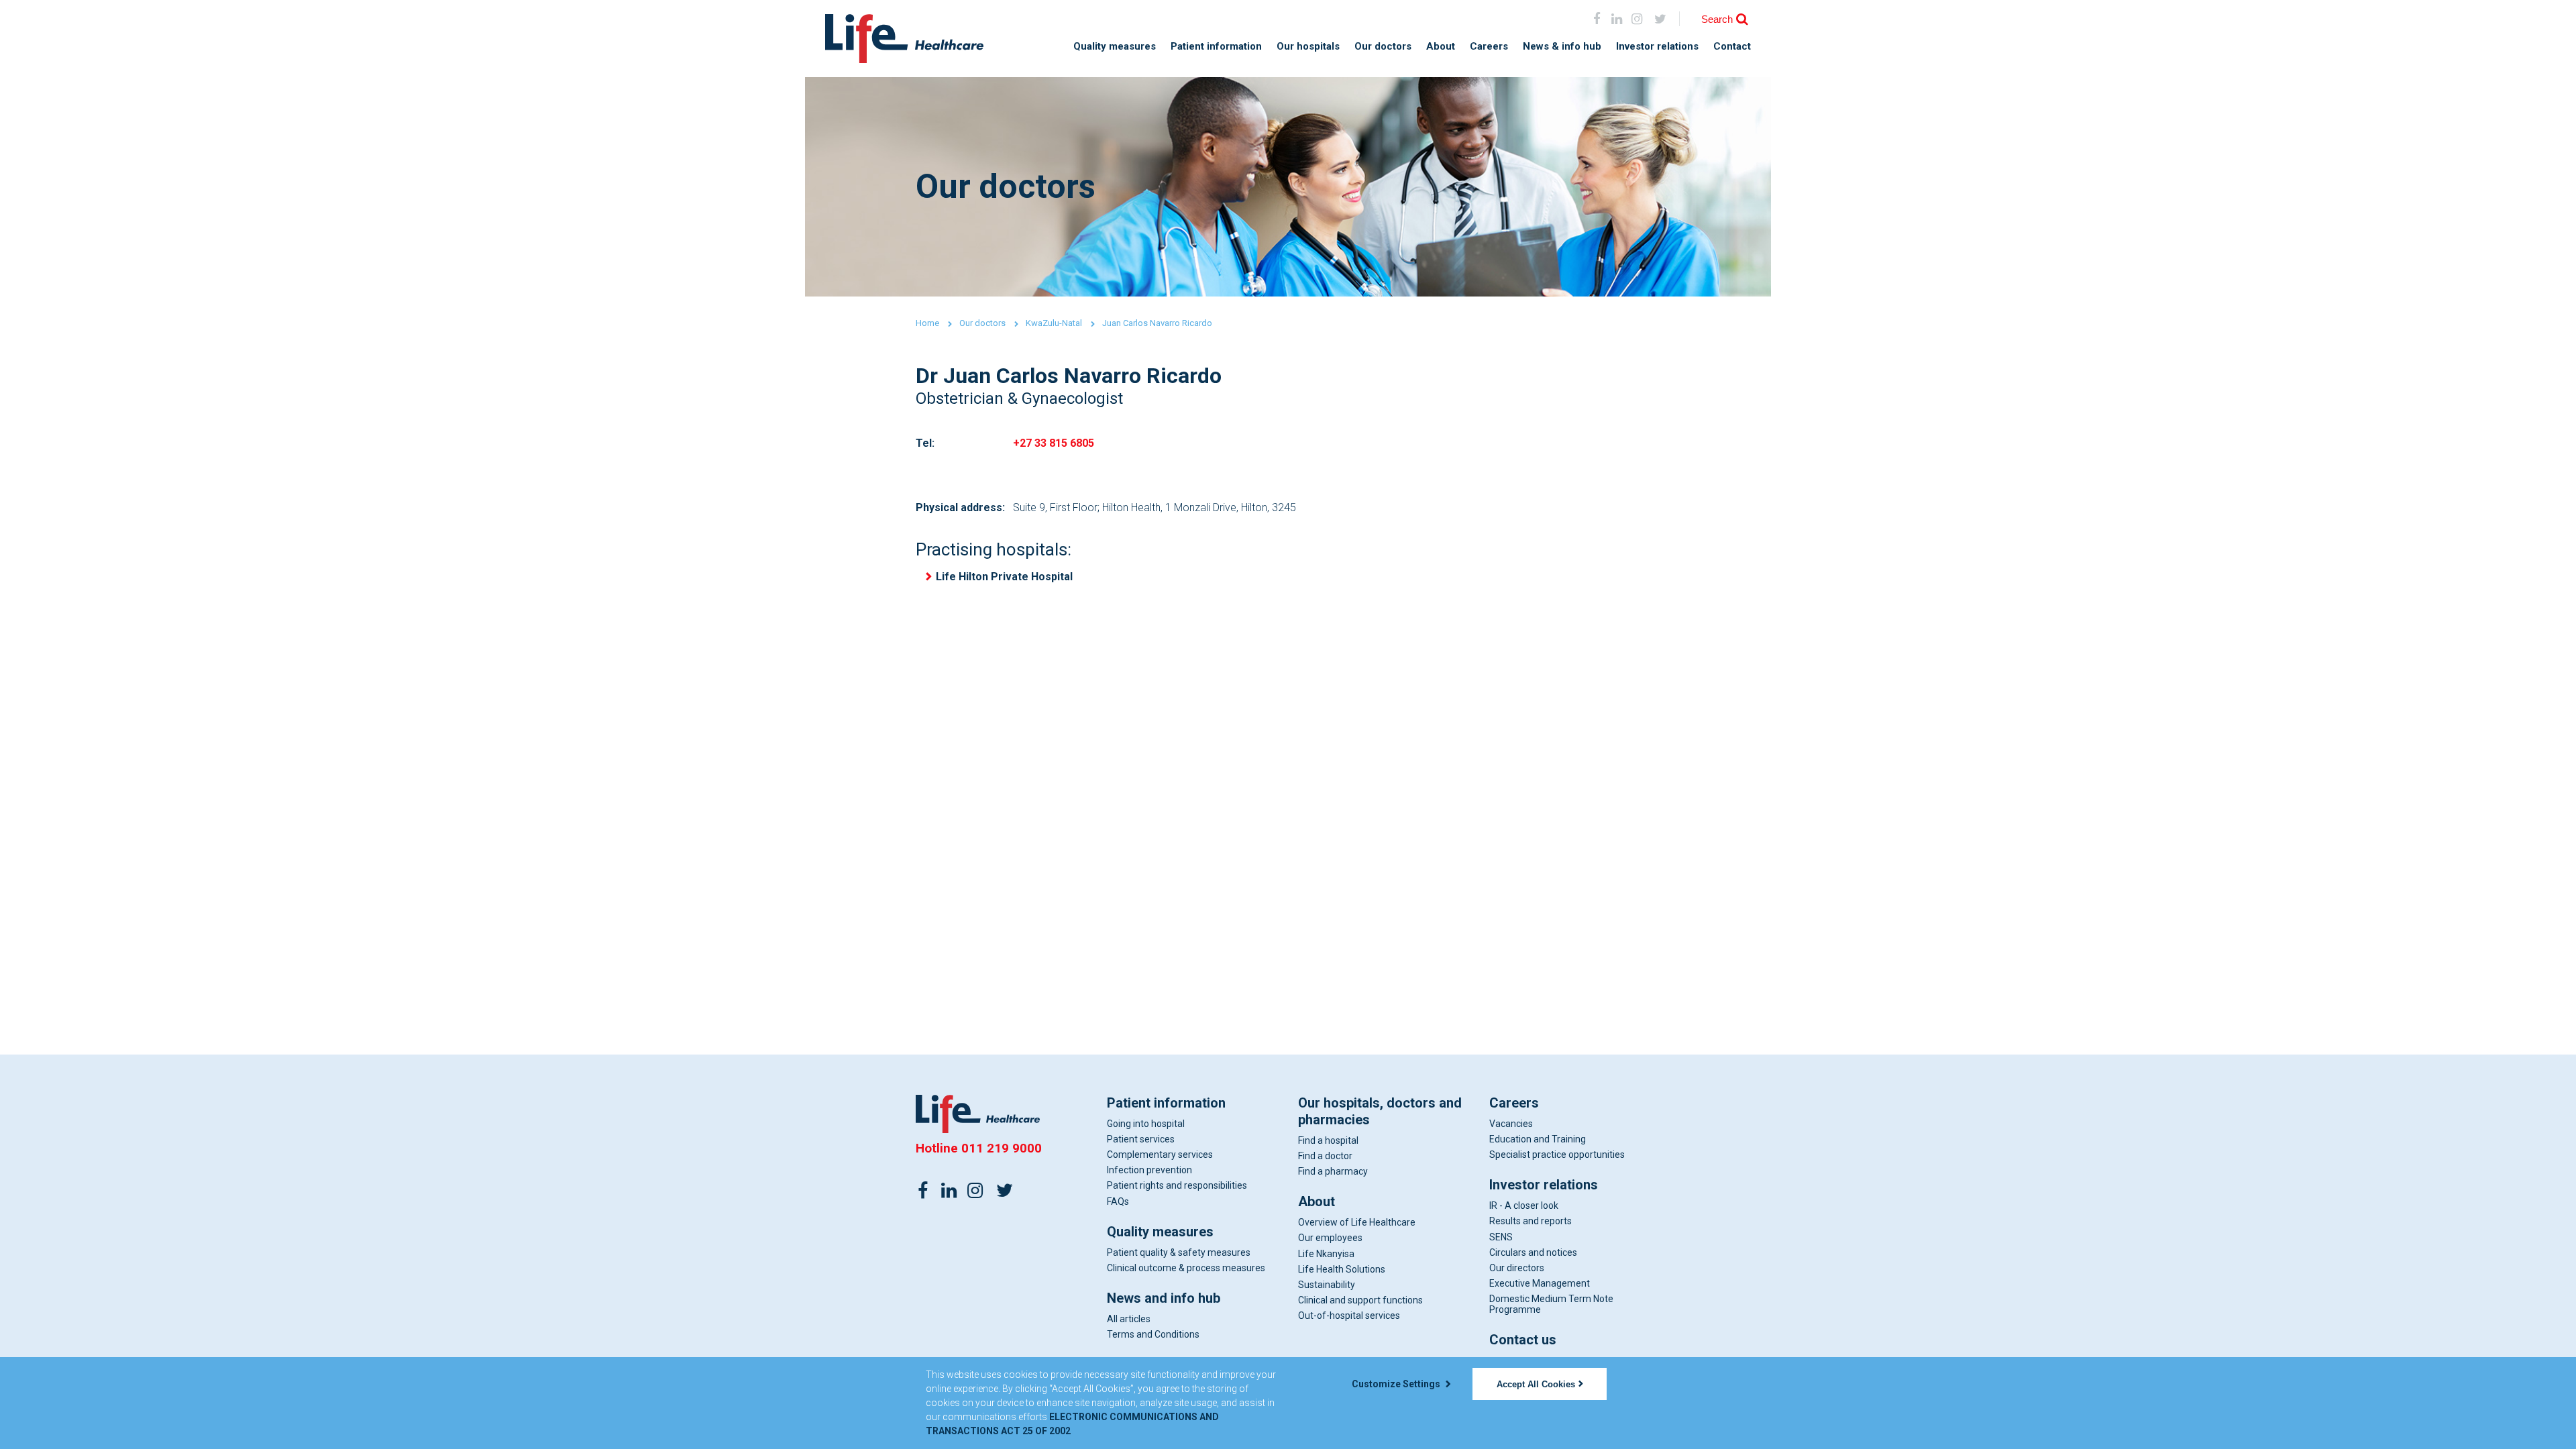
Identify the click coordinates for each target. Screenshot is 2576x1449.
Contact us (1523, 1340)
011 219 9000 (1002, 1148)
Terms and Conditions (1153, 1334)
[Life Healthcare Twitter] (1661, 18)
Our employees (1330, 1238)
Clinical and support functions (1360, 1300)
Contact (1732, 47)
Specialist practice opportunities (1557, 1155)
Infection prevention (1149, 1170)
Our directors (1517, 1268)
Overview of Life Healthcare (1357, 1222)
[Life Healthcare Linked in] (1617, 18)
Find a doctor (1325, 1156)
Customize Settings (1397, 1384)
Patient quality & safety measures (1179, 1252)
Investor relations (1657, 47)
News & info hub (1562, 47)
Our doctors (1383, 47)
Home (927, 323)
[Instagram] (1636, 18)
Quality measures (1115, 47)
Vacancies (1511, 1124)
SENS (1501, 1237)
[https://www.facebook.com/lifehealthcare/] (923, 1189)
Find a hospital (1328, 1140)
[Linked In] (949, 1189)
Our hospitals (1308, 47)
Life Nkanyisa (1326, 1254)
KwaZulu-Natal (1054, 323)
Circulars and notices (1533, 1252)
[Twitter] (1004, 1189)
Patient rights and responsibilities (1177, 1185)
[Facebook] (1597, 18)
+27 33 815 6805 (1054, 443)
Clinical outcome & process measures (1186, 1268)
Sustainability (1327, 1285)
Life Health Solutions (1342, 1269)
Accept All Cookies (1536, 1384)
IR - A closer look (1524, 1205)
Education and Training (1538, 1139)
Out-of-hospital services (1349, 1316)
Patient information (1216, 47)
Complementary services (1160, 1155)
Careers (1489, 47)
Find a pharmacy (1333, 1171)
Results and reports (1531, 1221)
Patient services (1141, 1139)
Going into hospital (1146, 1124)
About (1441, 47)
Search (1717, 19)
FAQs (1118, 1201)
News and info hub (1164, 1298)
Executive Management (1540, 1283)
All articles (1129, 1319)
